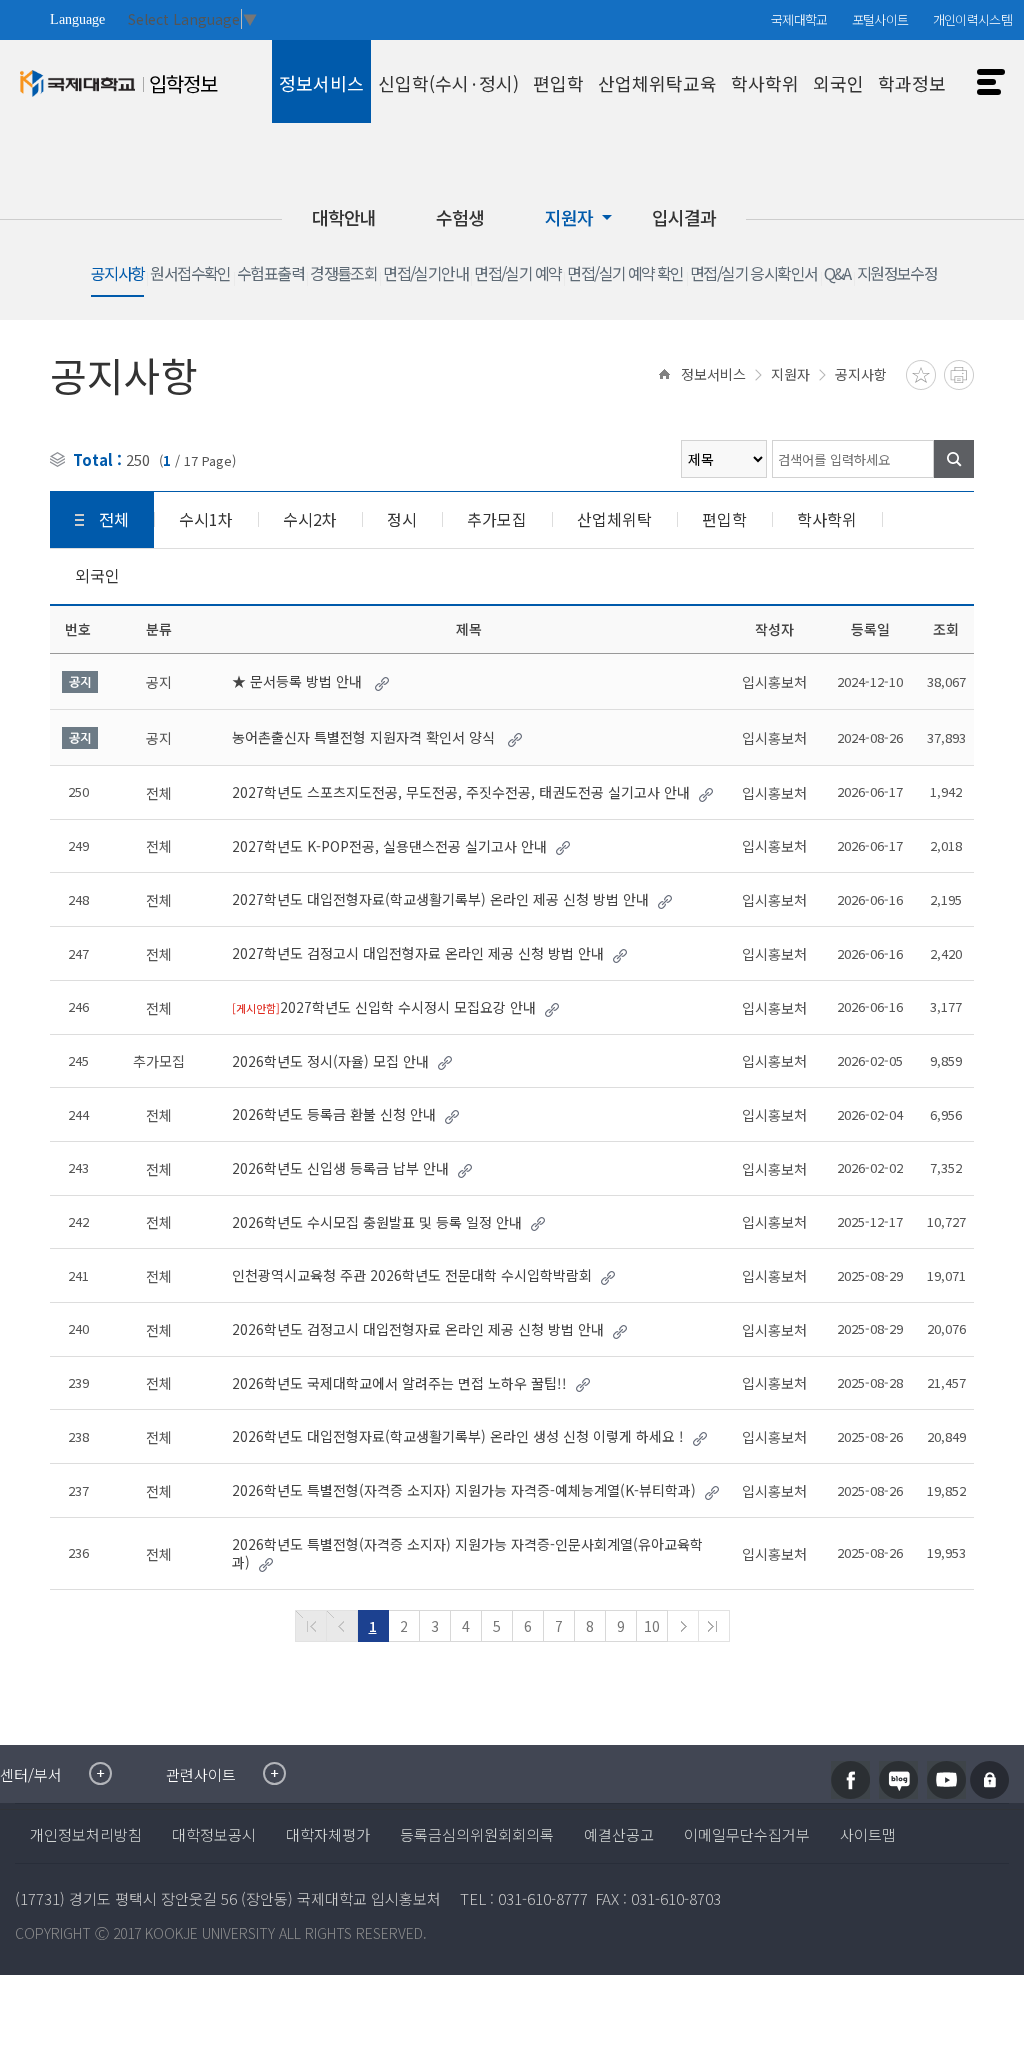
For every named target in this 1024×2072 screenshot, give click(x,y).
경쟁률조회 (343, 275)
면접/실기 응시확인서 (753, 275)
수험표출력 (270, 275)
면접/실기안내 (425, 275)
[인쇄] (959, 375)
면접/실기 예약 (517, 275)
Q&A (837, 275)
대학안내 (344, 217)
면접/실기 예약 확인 (625, 275)
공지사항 (118, 275)
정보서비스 (713, 374)
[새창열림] (850, 1780)
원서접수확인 (190, 275)
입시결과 (684, 217)
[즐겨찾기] (921, 375)
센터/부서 (31, 1774)
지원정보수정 (897, 275)
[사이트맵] (986, 76)
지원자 (569, 217)
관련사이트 (201, 1774)
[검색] (954, 459)
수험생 (460, 217)
